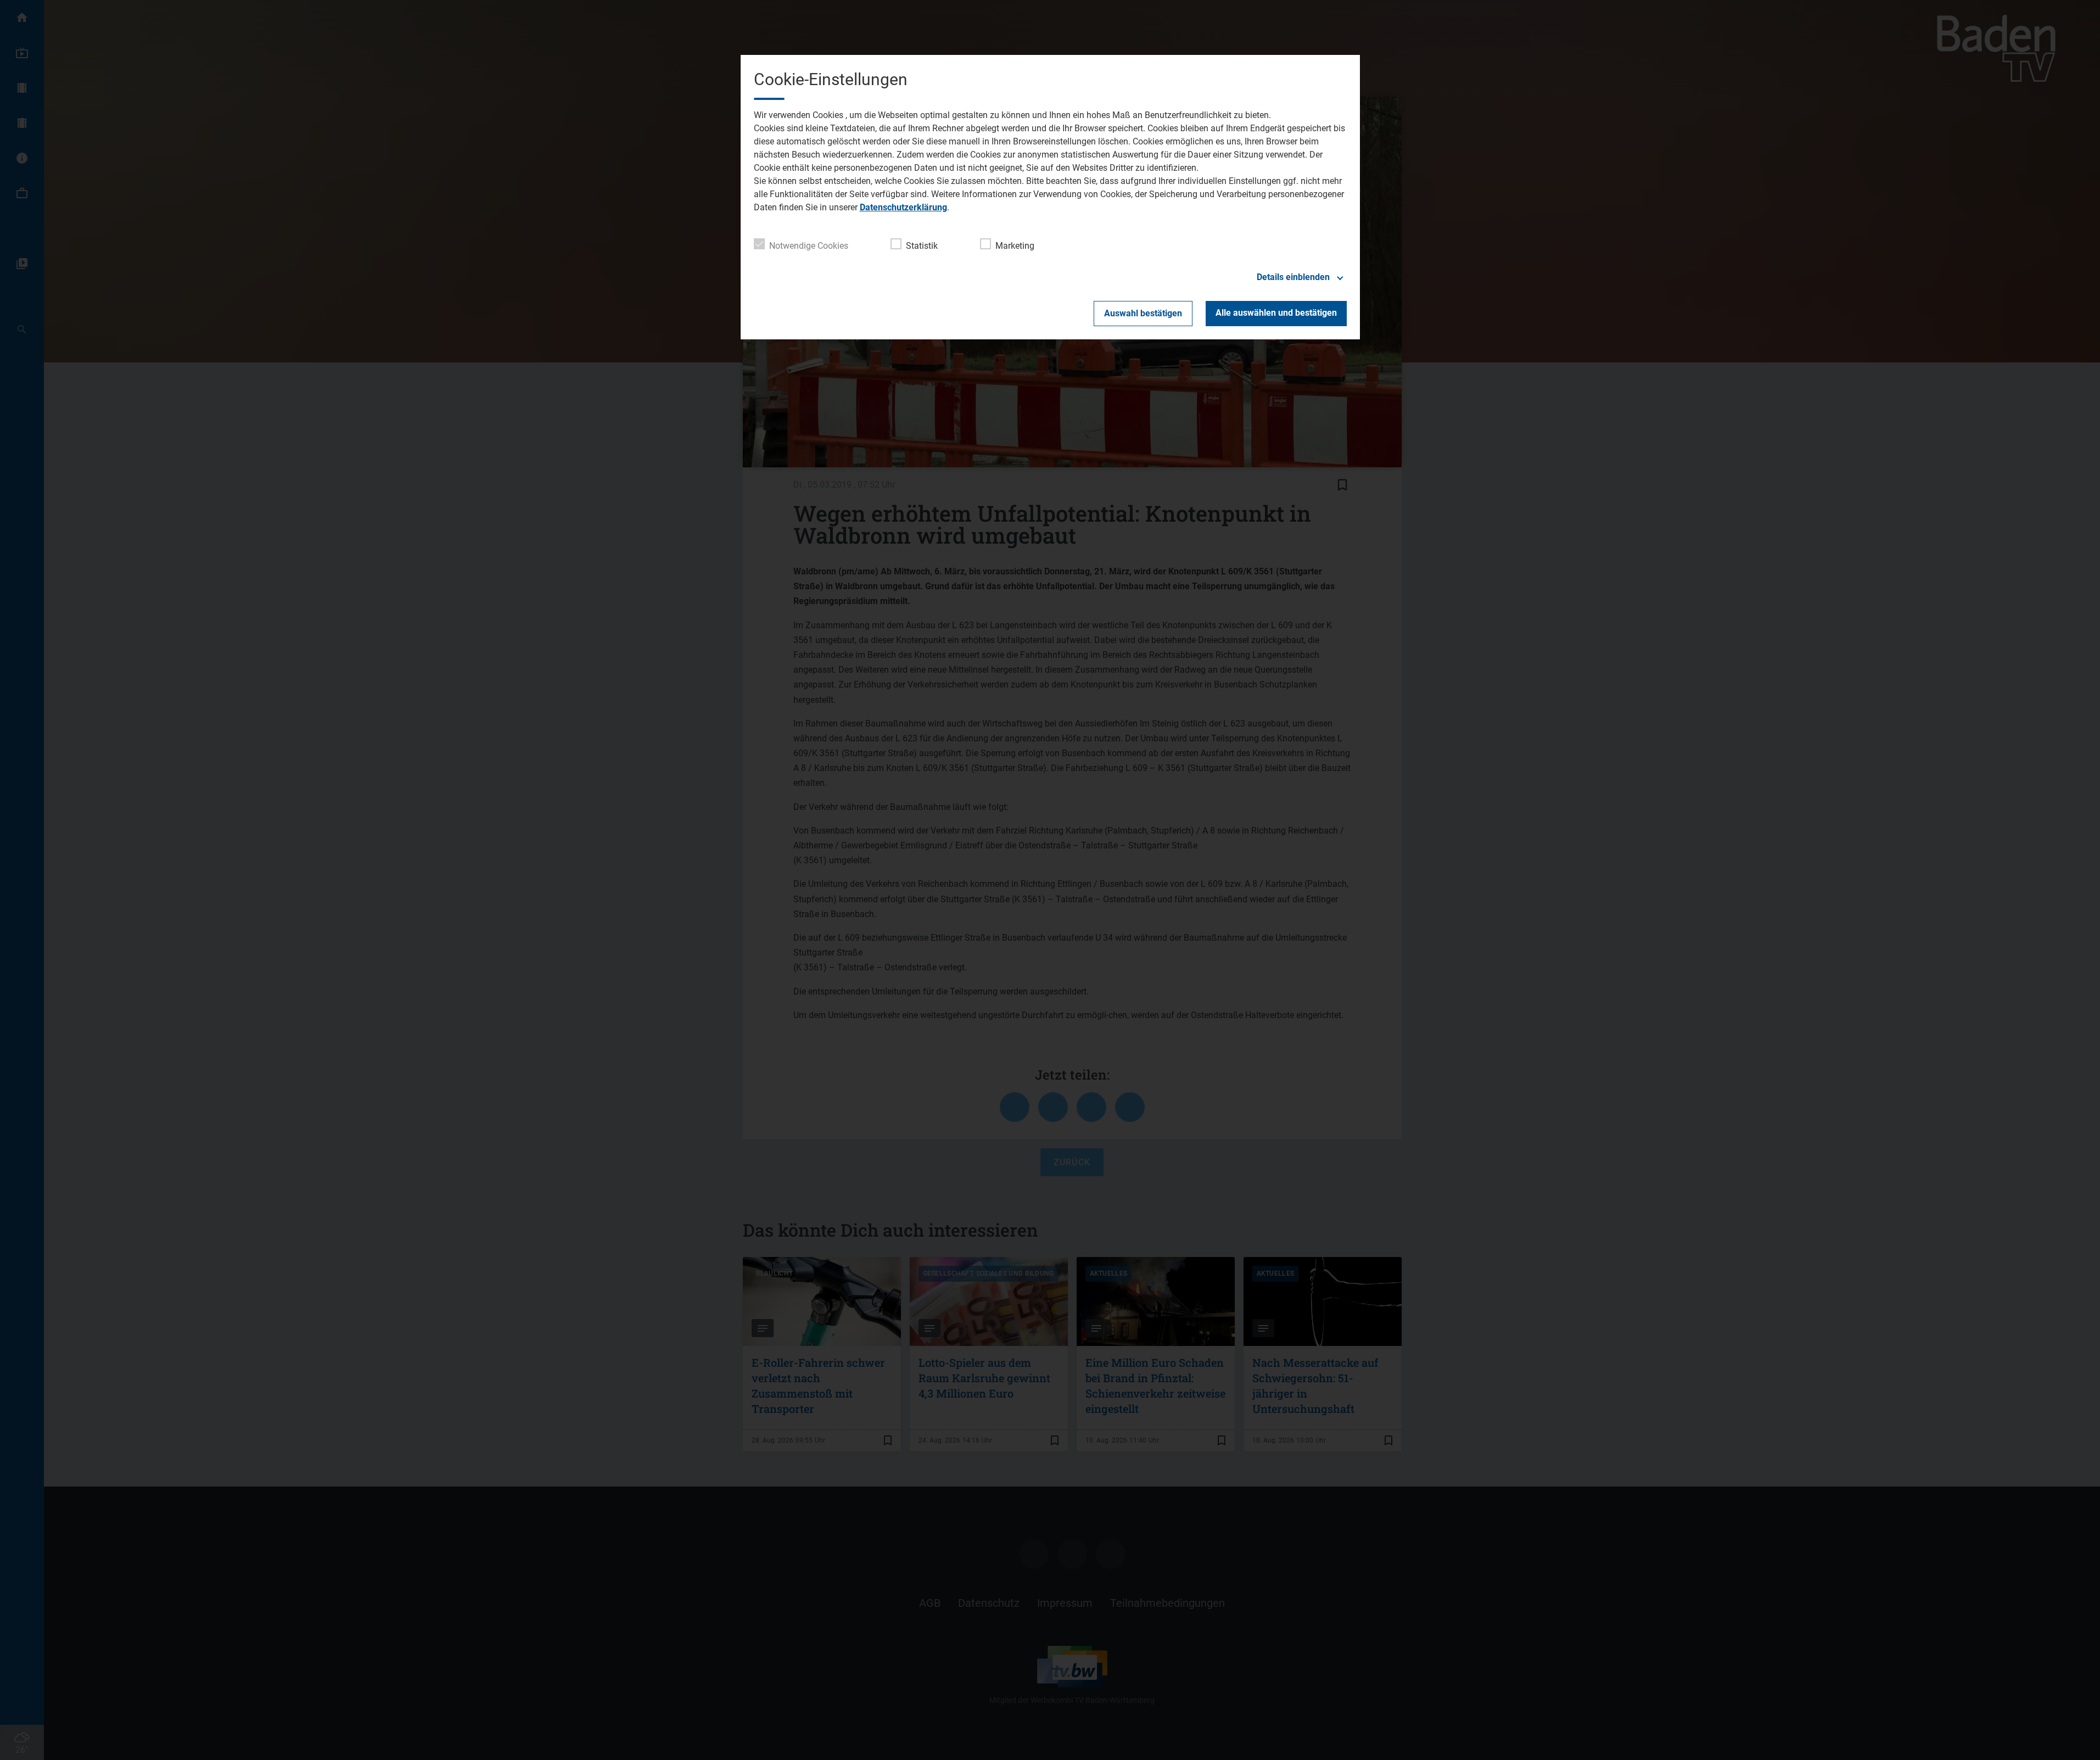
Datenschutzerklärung (903, 207)
